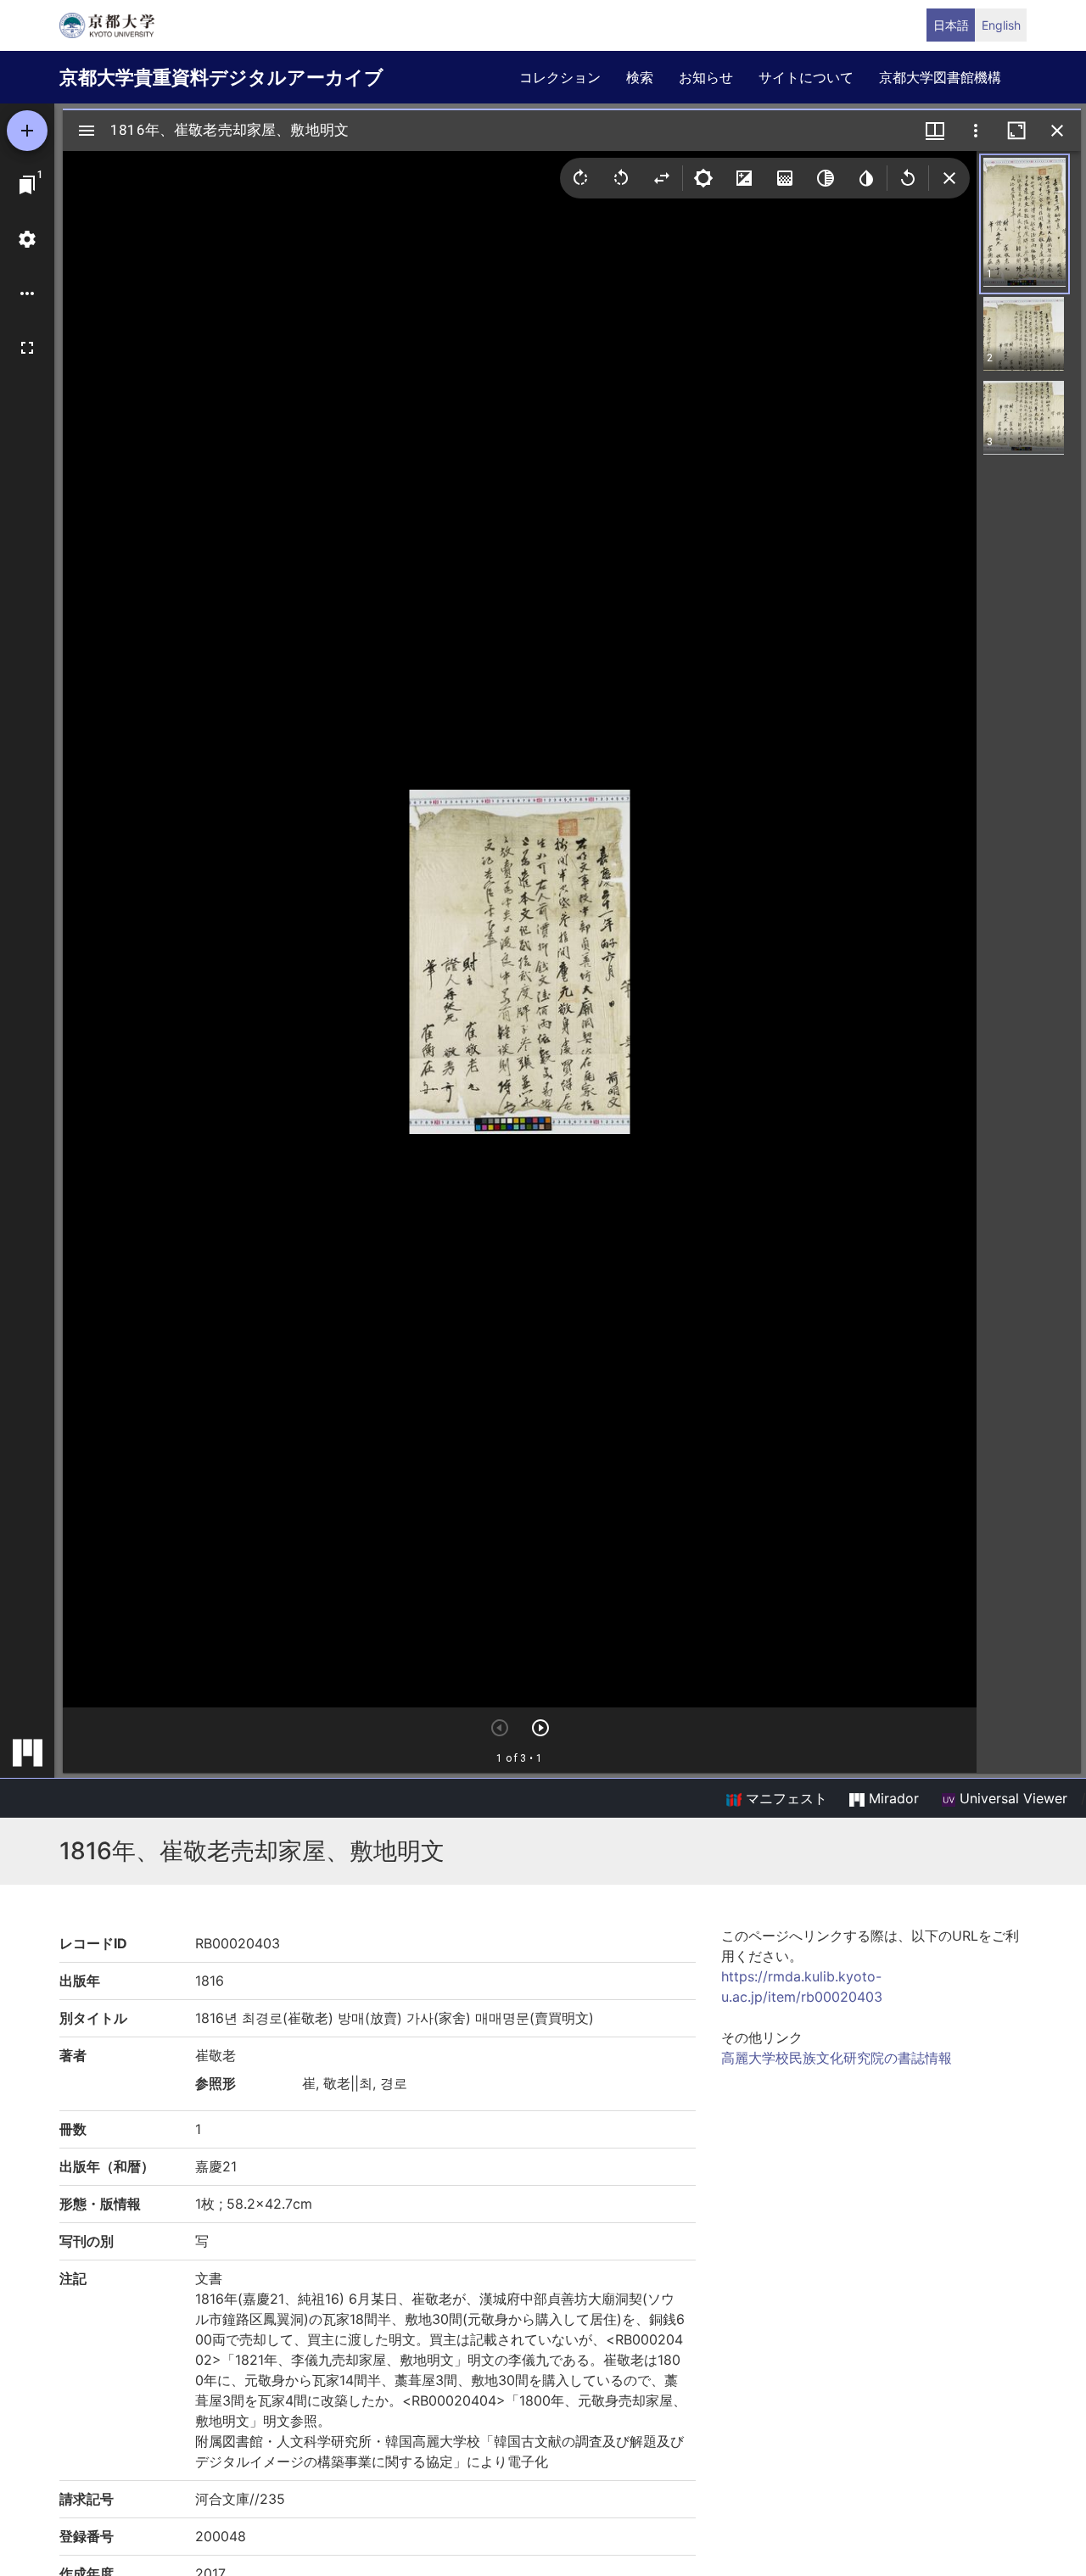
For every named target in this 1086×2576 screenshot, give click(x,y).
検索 (640, 77)
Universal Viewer (1011, 1798)
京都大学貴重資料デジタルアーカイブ (221, 77)
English (1001, 25)
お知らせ (706, 77)
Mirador (892, 1798)
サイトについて (806, 77)
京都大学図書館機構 (940, 77)
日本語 (951, 25)
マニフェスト (784, 1798)
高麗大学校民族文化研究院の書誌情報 (837, 2058)
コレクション (560, 77)
